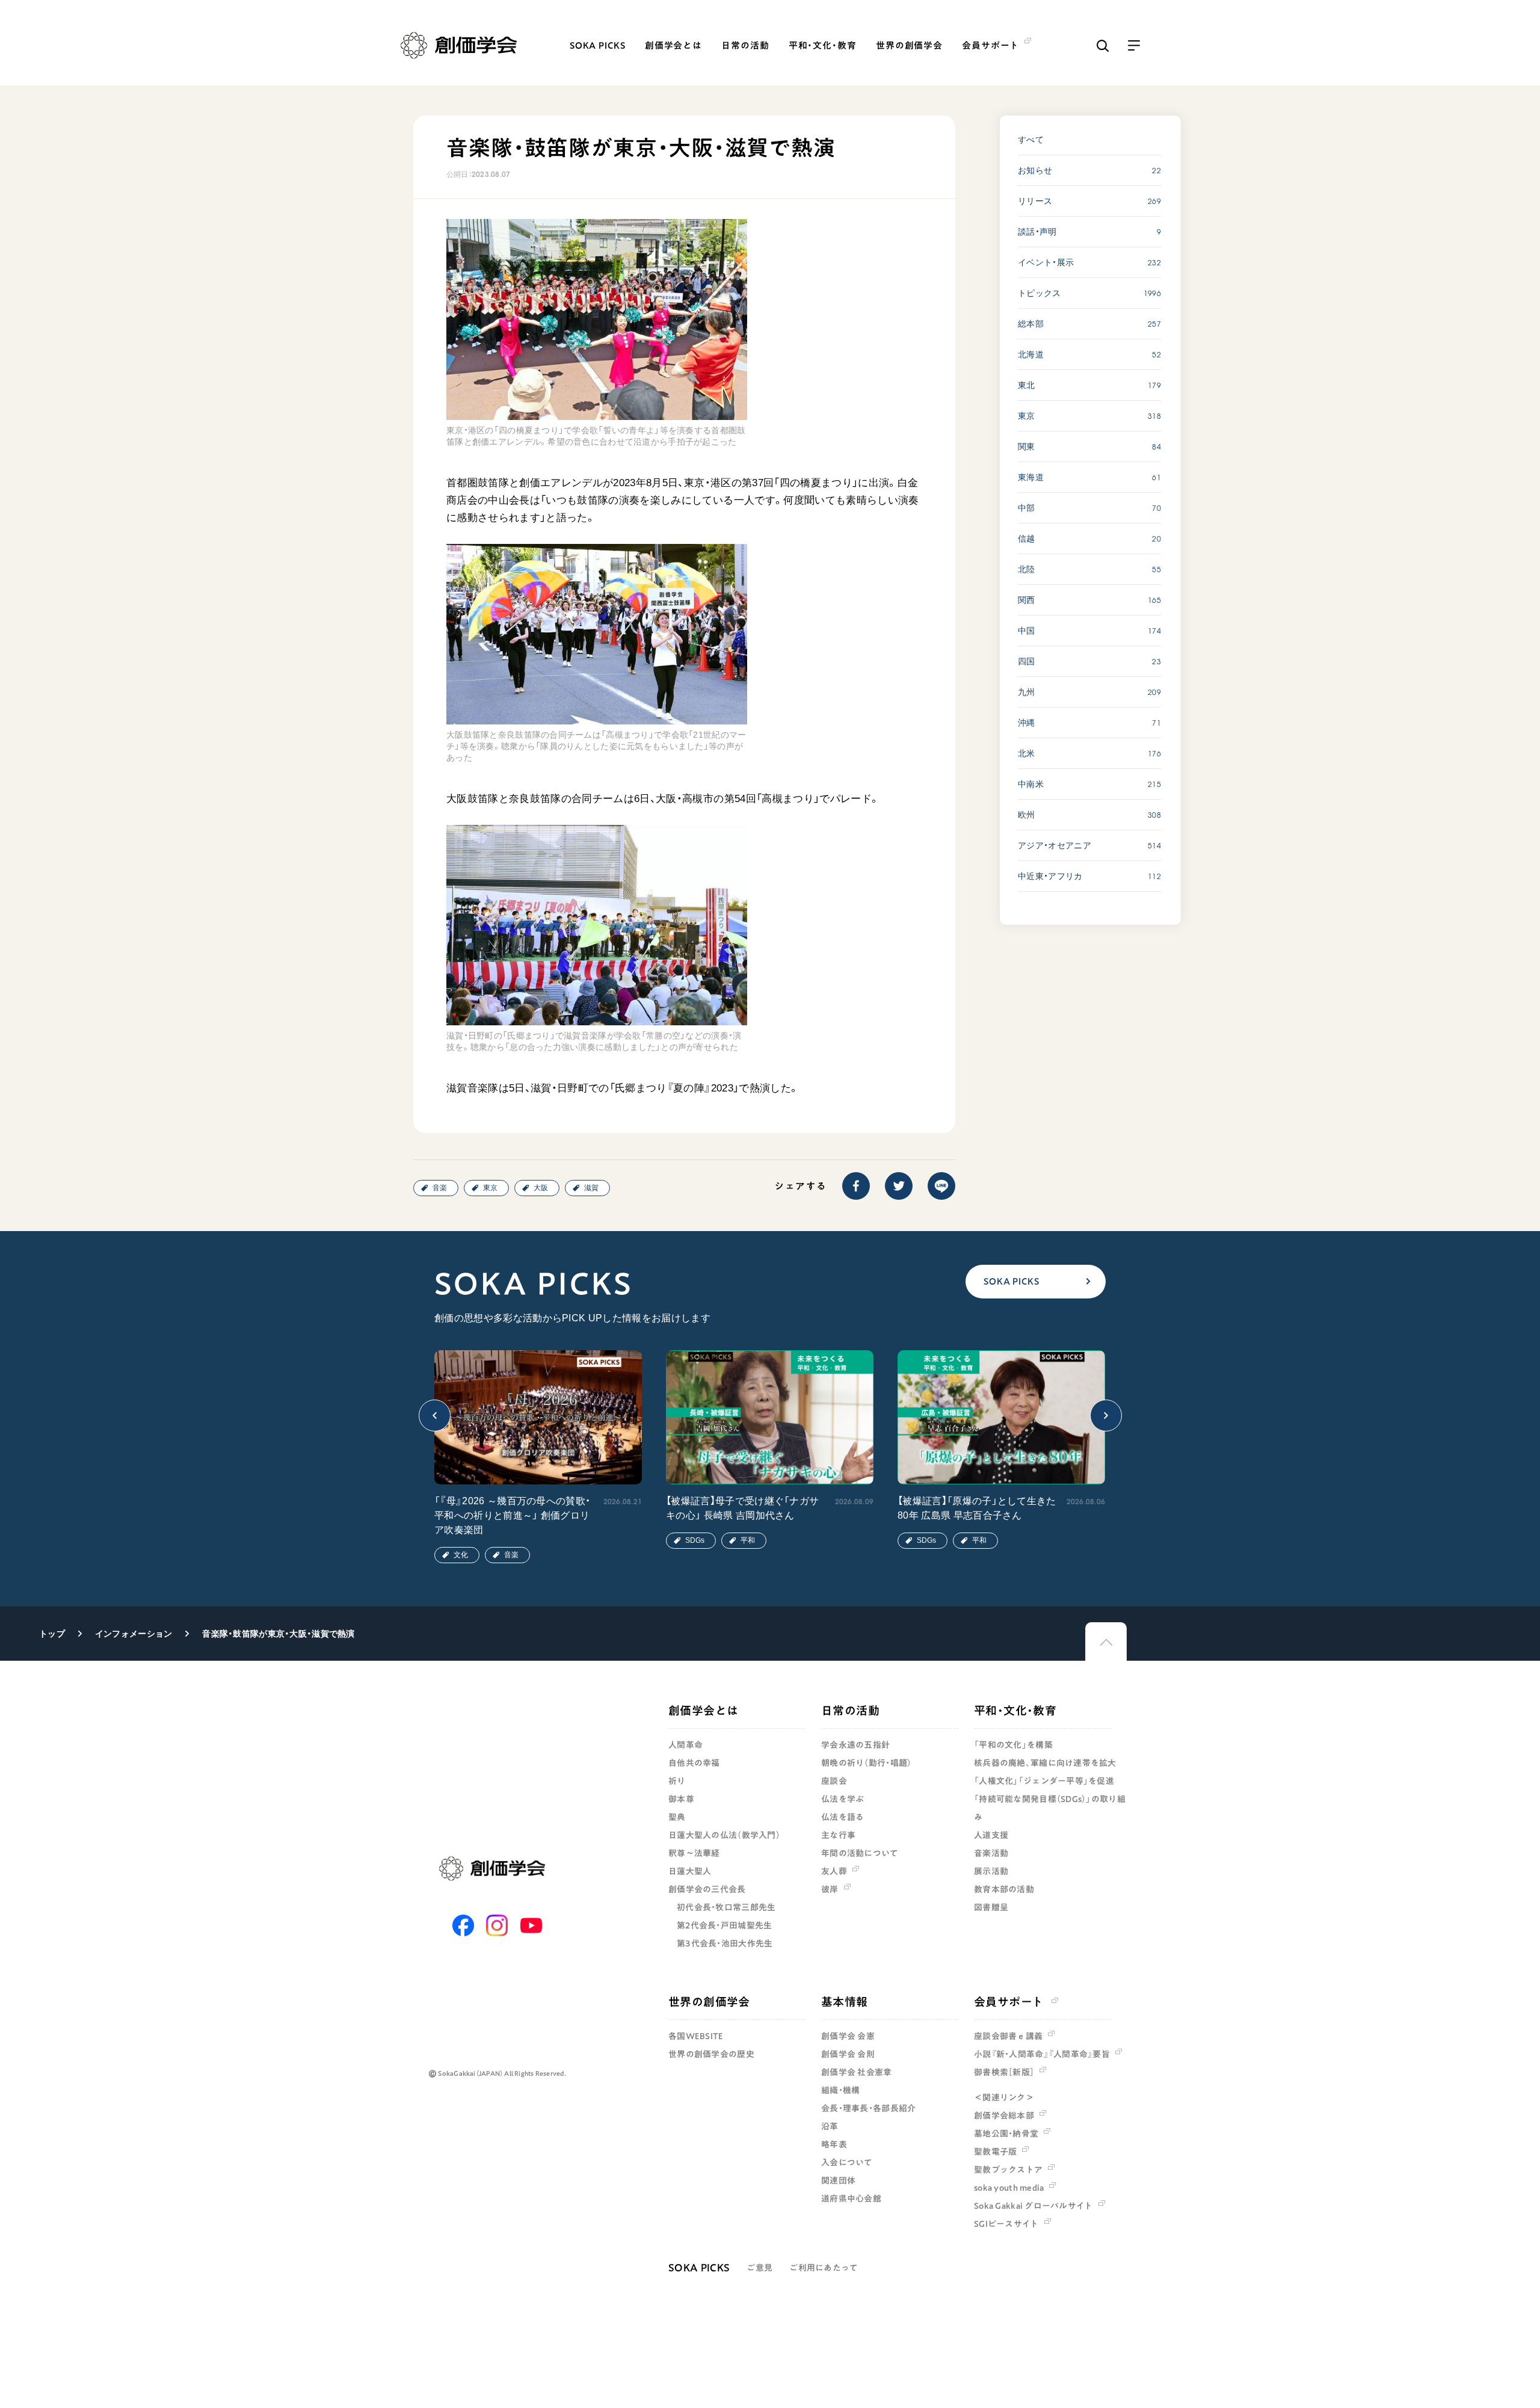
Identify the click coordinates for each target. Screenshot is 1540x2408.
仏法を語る (842, 1817)
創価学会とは (673, 45)
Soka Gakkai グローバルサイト (1033, 2206)
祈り (677, 1781)
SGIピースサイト (1006, 2224)
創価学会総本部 (1004, 2116)
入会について (847, 2163)
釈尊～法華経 (694, 1853)
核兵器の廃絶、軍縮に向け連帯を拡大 (1045, 1763)
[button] (435, 1415)
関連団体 (838, 2181)
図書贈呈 (991, 1907)
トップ (52, 1634)
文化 (461, 1555)
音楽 (440, 1188)
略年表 (834, 2144)
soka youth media (1009, 2188)
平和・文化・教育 (823, 45)
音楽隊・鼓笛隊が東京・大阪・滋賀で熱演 (278, 1634)
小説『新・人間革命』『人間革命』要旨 (1042, 2054)
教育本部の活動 (1004, 1889)
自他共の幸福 (694, 1763)
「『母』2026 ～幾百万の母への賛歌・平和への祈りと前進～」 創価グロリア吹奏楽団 (512, 1515)
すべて (1031, 140)
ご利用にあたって (824, 2268)
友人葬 (834, 1871)
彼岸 (830, 1889)
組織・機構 (840, 2090)
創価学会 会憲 (848, 2036)
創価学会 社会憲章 (857, 2072)
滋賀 (591, 1188)
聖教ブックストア (1008, 2170)
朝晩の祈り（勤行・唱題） (866, 1763)
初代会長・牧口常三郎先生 (726, 1907)
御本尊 (681, 1799)
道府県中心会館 (851, 2199)
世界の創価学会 (909, 45)
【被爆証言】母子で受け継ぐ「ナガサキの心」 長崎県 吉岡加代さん (742, 1508)
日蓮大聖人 (690, 1871)
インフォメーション (134, 1634)
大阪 (541, 1188)
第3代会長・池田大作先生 (725, 1943)
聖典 (677, 1817)
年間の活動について (860, 1853)
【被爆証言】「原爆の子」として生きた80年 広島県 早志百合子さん (977, 1508)
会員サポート (1009, 2002)
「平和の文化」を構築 (1013, 1745)
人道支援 (991, 1835)
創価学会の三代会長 (707, 1889)
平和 (748, 1540)
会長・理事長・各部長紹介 (868, 2108)
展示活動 (991, 1871)
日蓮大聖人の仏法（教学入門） (724, 1835)
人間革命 (685, 1745)
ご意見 (759, 2268)
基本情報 (845, 2002)
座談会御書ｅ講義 (1008, 2036)
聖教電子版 (995, 2152)
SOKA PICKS (598, 45)
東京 (490, 1188)
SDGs (695, 1540)
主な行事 (838, 1835)
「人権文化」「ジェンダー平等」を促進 (1044, 1781)
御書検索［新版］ (1004, 2072)
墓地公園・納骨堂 (1006, 2134)
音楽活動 (991, 1853)
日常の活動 (745, 45)
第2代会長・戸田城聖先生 (724, 1925)
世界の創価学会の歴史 (711, 2054)
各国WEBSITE (696, 2036)
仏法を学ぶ (842, 1799)
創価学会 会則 (848, 2054)
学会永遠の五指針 (855, 1745)
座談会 (834, 1781)
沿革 (830, 2126)
